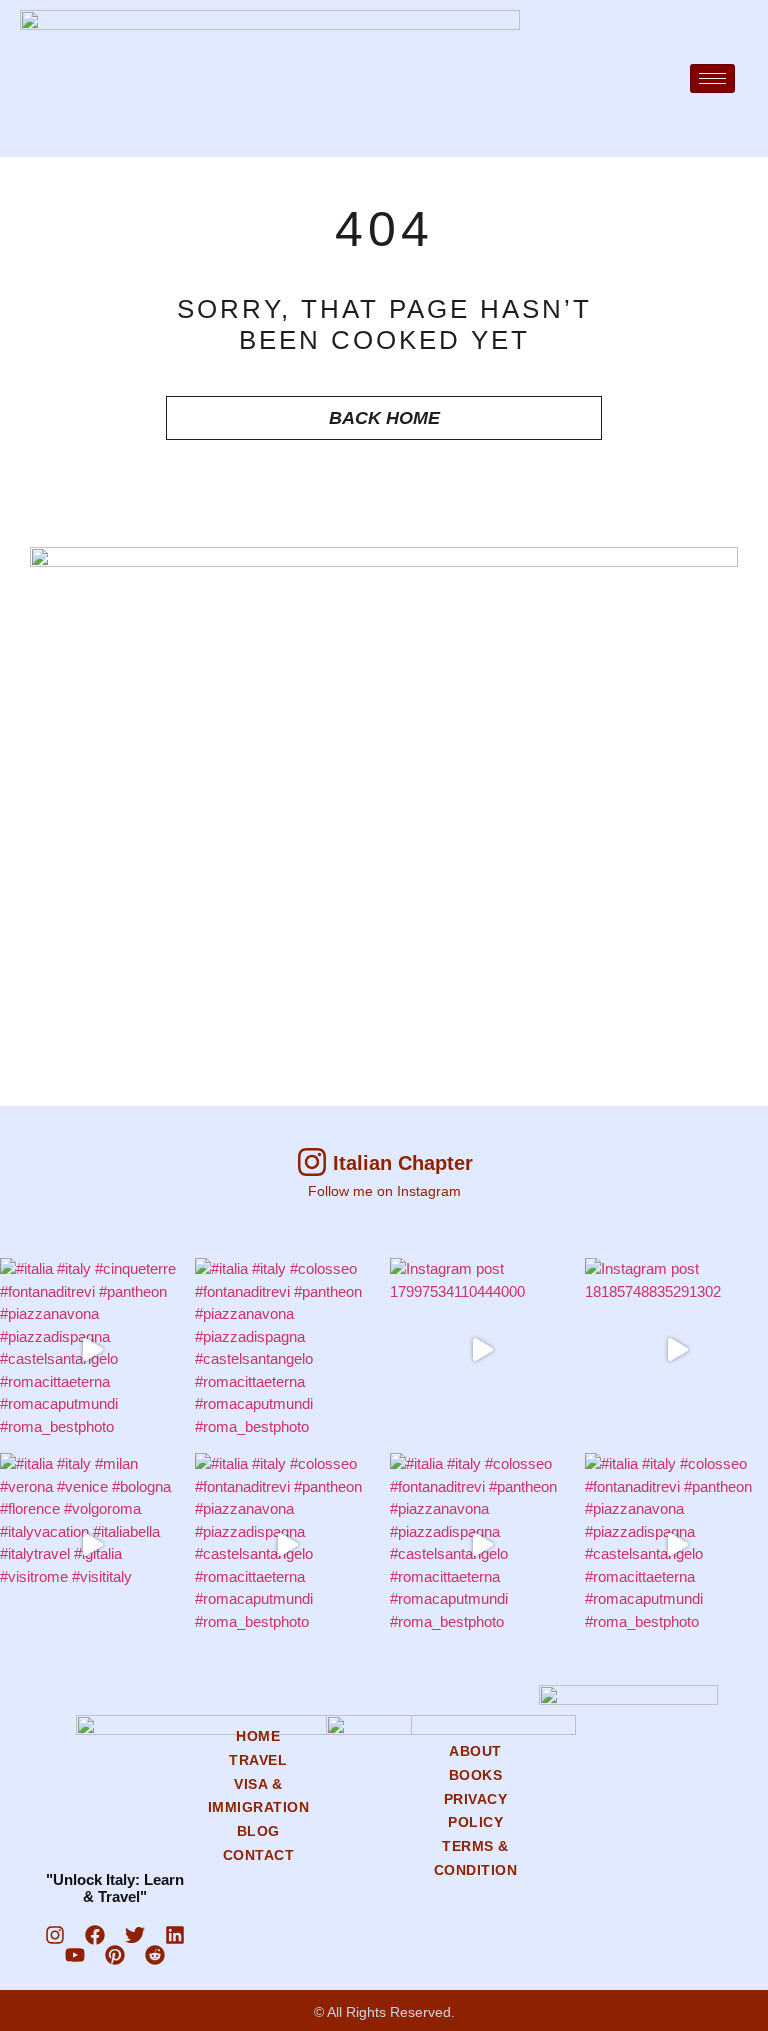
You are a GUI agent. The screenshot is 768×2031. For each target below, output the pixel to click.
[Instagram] (55, 1935)
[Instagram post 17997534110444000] (481, 1349)
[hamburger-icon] (712, 78)
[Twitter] (135, 1935)
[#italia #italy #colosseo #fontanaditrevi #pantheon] (286, 1349)
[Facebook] (95, 1935)
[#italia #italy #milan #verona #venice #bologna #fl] (91, 1544)
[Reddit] (155, 1955)
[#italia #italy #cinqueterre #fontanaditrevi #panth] (91, 1349)
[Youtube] (75, 1955)
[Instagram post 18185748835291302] (676, 1349)
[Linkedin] (175, 1935)
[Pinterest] (115, 1955)
